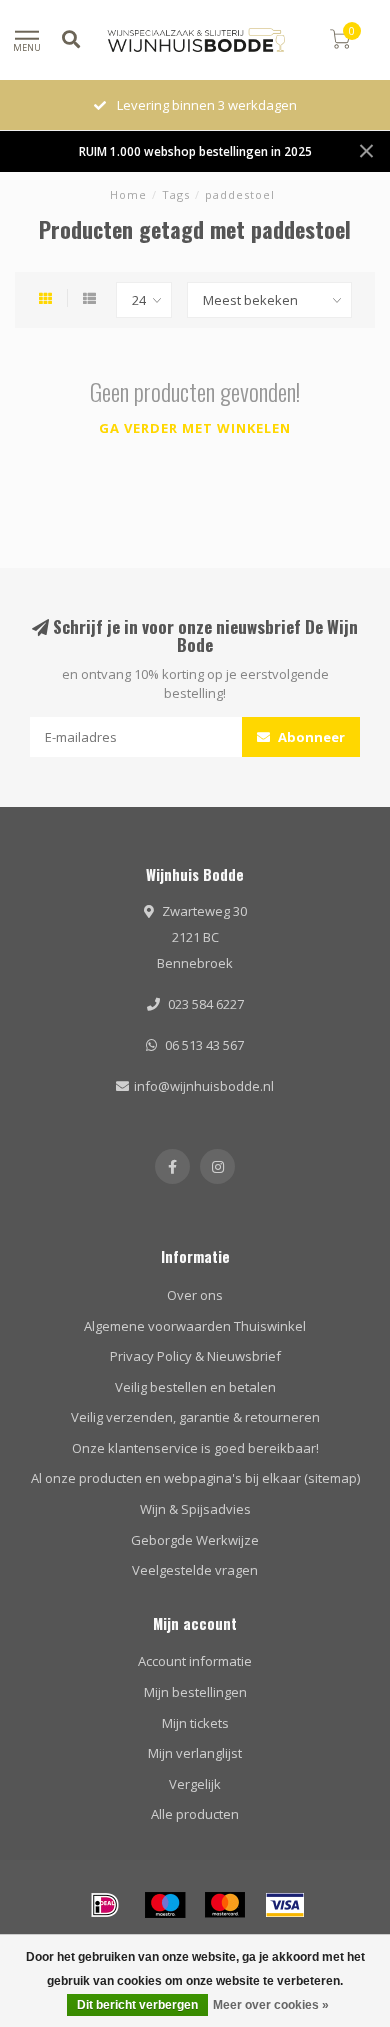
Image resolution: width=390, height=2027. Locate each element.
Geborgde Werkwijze (195, 1540)
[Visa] (285, 1905)
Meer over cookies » (271, 2005)
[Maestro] (165, 1905)
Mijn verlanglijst (195, 1753)
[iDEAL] (105, 1905)
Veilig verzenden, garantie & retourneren (195, 1417)
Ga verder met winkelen (195, 428)
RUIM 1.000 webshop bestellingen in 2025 (195, 151)
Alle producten (195, 1814)
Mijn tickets (195, 1723)
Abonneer (310, 737)
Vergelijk (195, 1784)
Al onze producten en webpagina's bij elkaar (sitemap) (195, 1478)
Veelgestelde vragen (195, 1570)
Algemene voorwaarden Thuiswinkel (195, 1326)
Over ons (195, 1295)
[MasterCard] (225, 1905)
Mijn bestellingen (195, 1692)
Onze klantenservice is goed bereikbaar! (195, 1448)
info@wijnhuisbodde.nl (204, 1086)
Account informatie (195, 1661)
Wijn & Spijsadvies (195, 1509)
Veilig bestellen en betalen (195, 1387)
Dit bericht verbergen (137, 2005)
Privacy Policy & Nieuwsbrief (195, 1356)
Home (128, 194)
